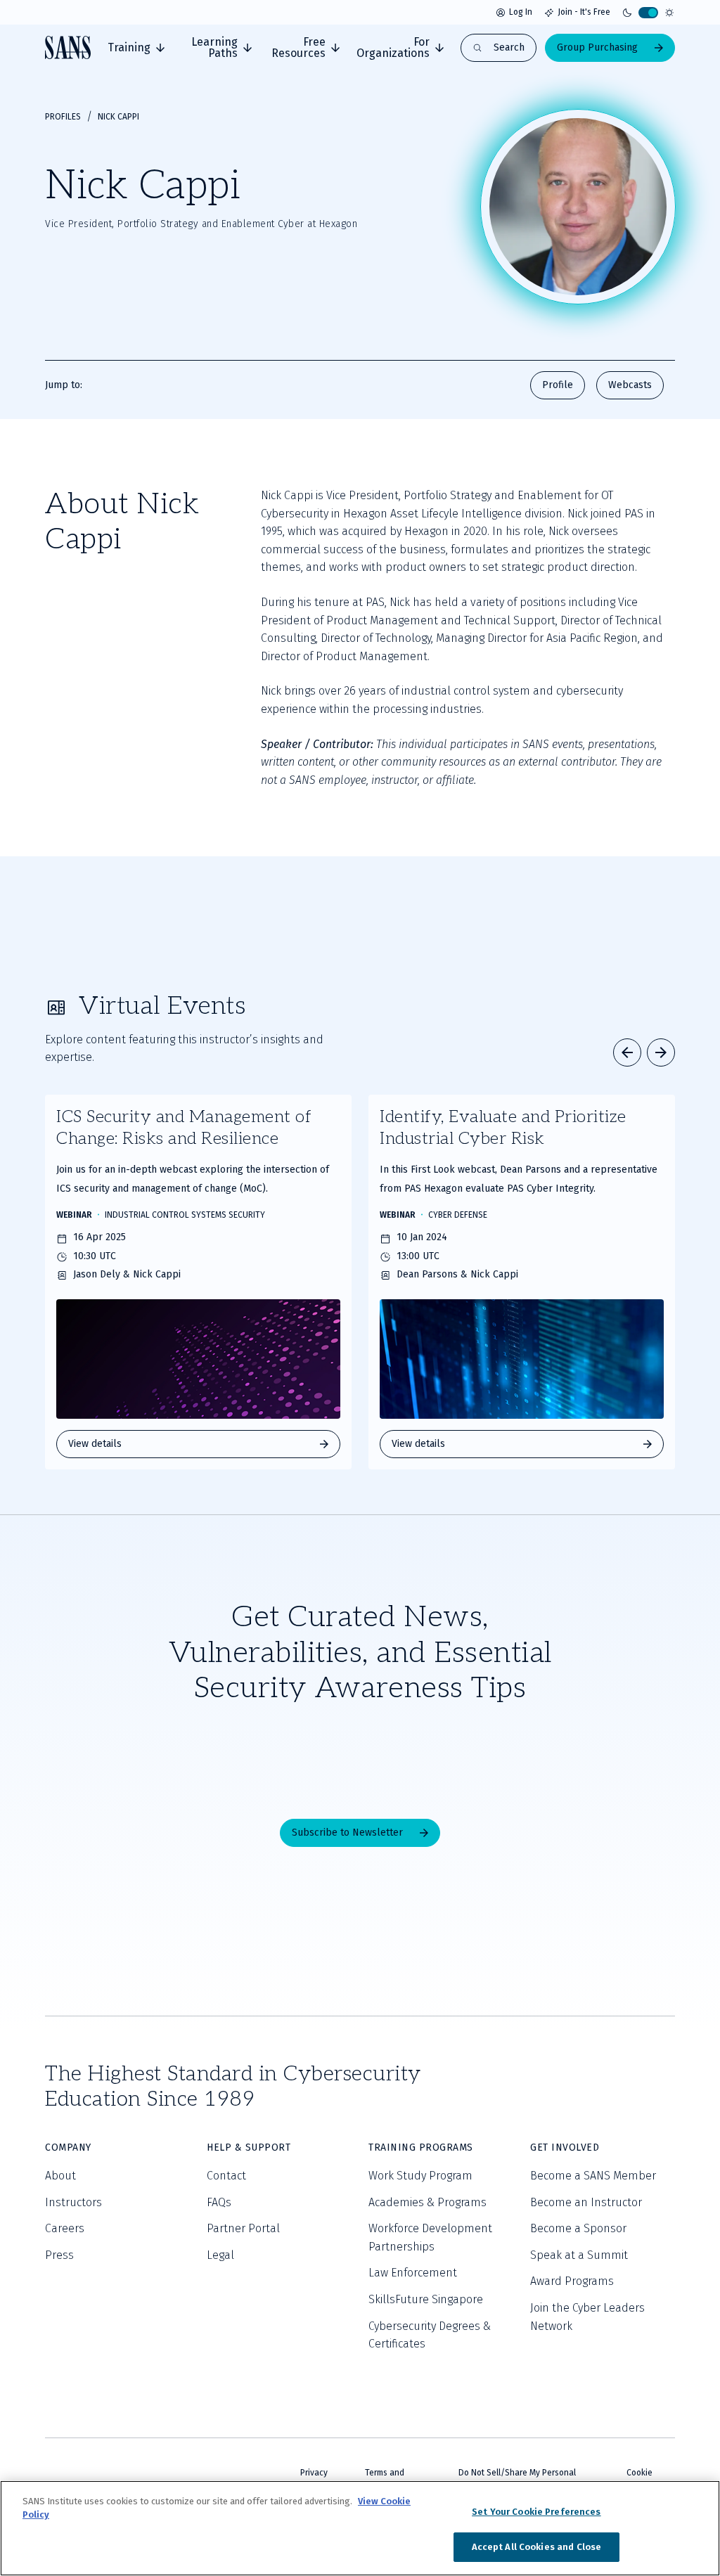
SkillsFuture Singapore (426, 2299)
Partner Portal (243, 2228)
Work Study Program (420, 2176)
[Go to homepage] (68, 47)
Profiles (63, 117)
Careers (65, 2228)
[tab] (136, 48)
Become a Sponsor (578, 2228)
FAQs (219, 2202)
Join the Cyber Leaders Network (587, 2317)
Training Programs (421, 2147)
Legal (220, 2255)
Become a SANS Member (593, 2176)
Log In (521, 12)
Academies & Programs (427, 2202)
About (60, 2176)
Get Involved (565, 2147)
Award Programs (572, 2281)
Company (68, 2147)
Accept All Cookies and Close (537, 2547)
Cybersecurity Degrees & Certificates (430, 2335)
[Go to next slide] (661, 1052)
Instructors (73, 2202)
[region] (360, 2528)
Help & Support (249, 2147)
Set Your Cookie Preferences (536, 2512)
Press (59, 2255)
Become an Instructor (586, 2202)
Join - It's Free (584, 12)
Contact (226, 2176)
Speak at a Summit (579, 2255)
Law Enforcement (413, 2273)
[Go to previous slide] (627, 1052)
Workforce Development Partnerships (430, 2237)
